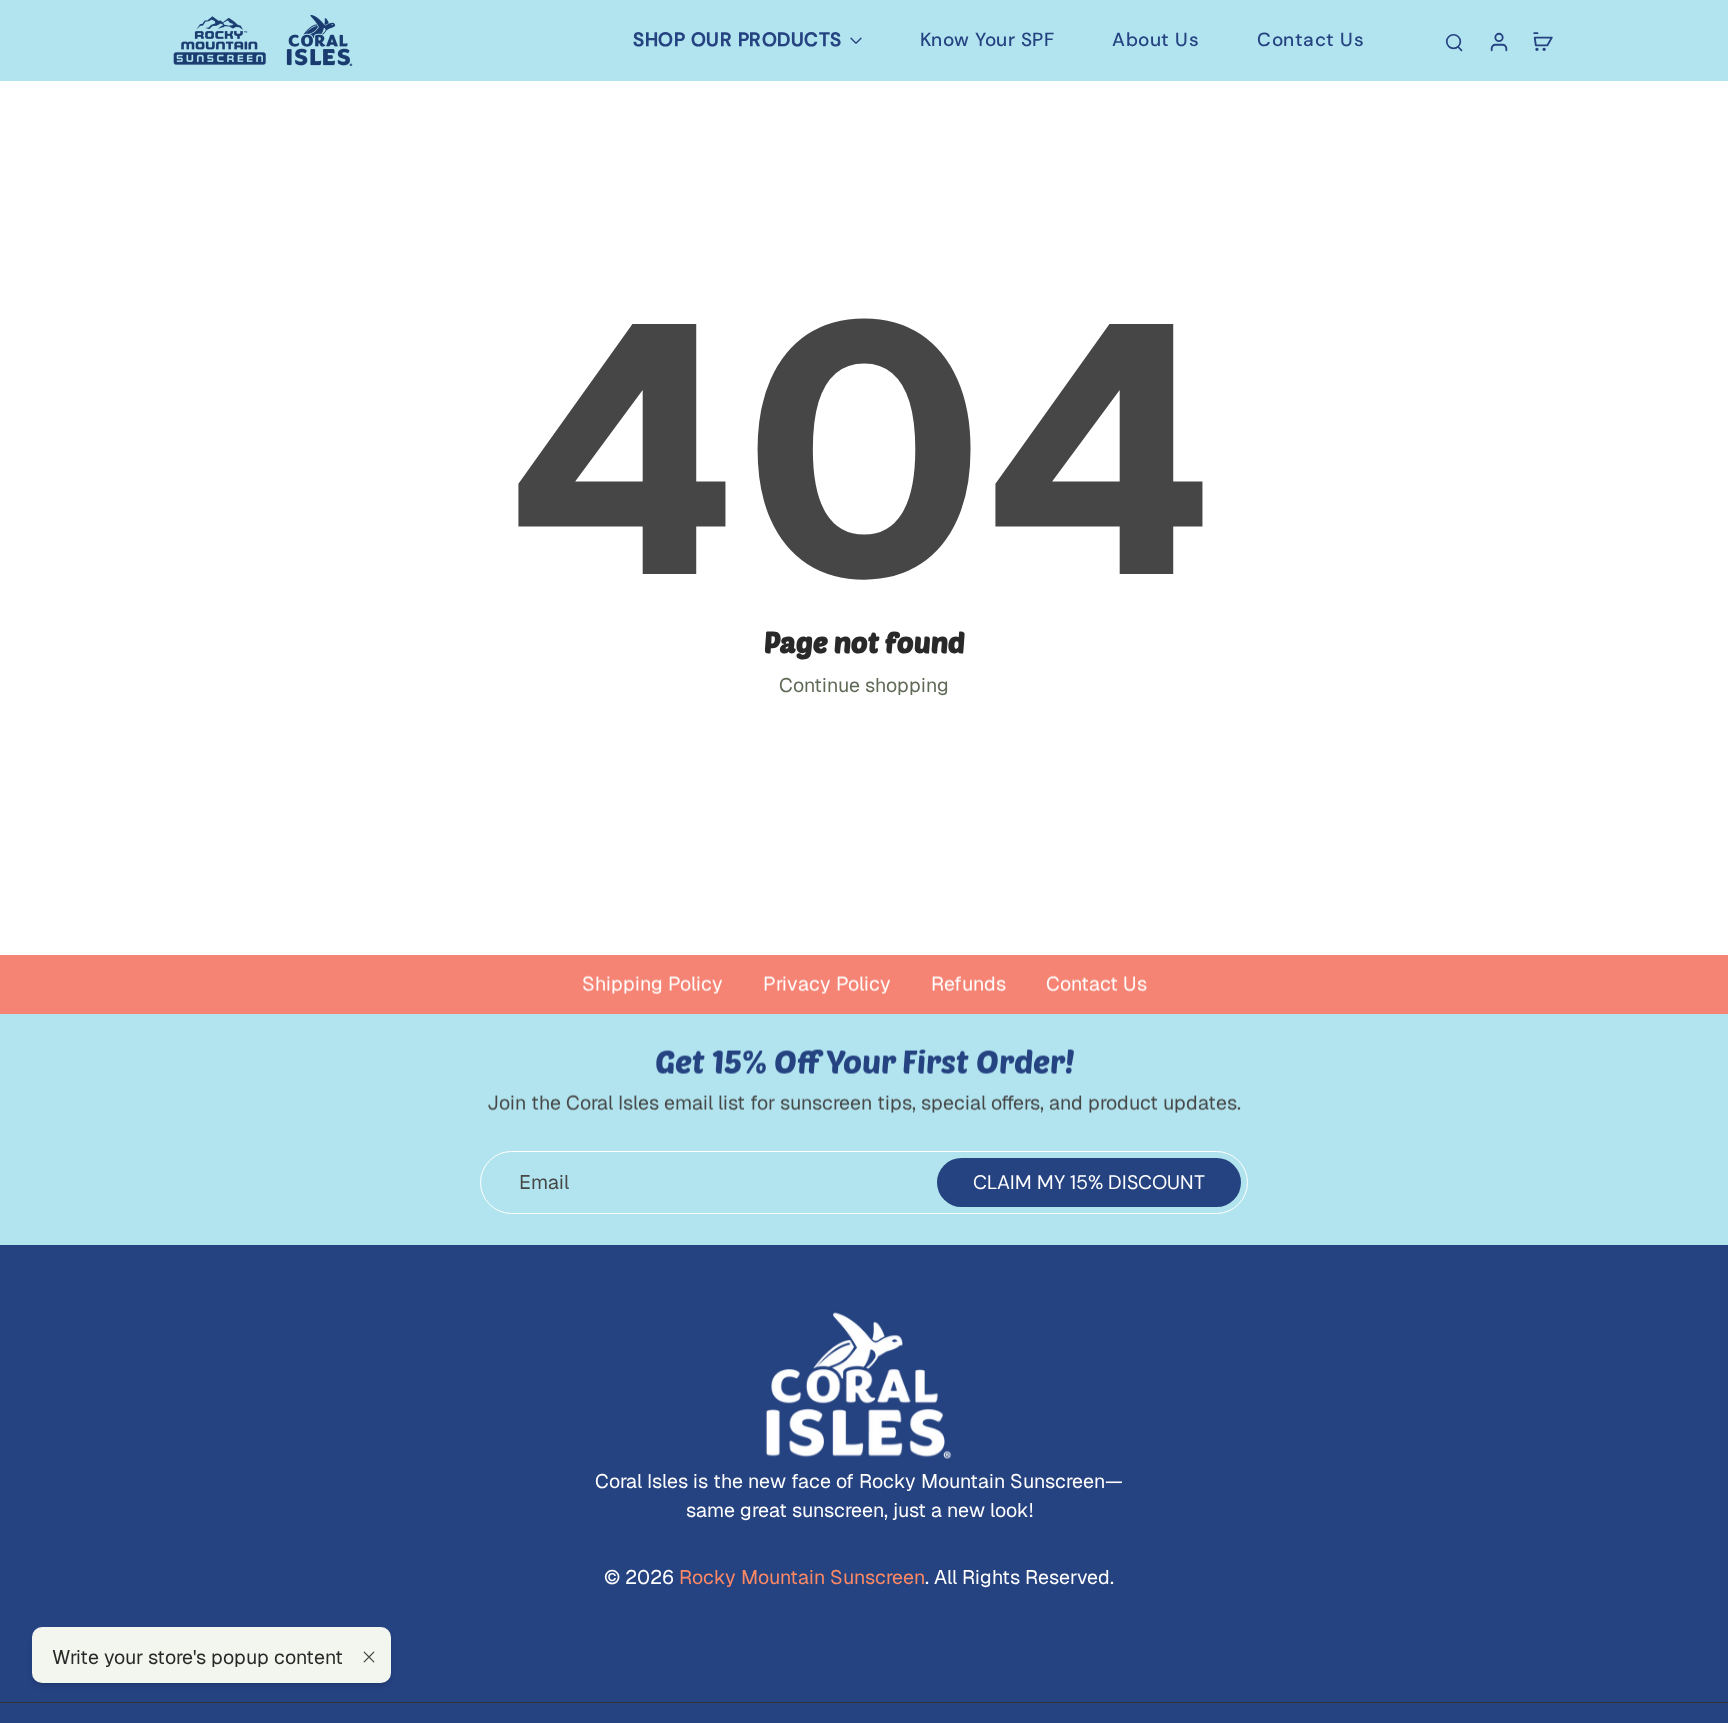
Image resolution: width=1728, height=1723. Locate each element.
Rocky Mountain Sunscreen (799, 1577)
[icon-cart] (1542, 41)
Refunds (968, 984)
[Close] (369, 1657)
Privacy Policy (827, 984)
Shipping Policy (652, 984)
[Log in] (1498, 40)
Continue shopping (864, 685)
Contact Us (1096, 984)
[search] (1454, 41)
